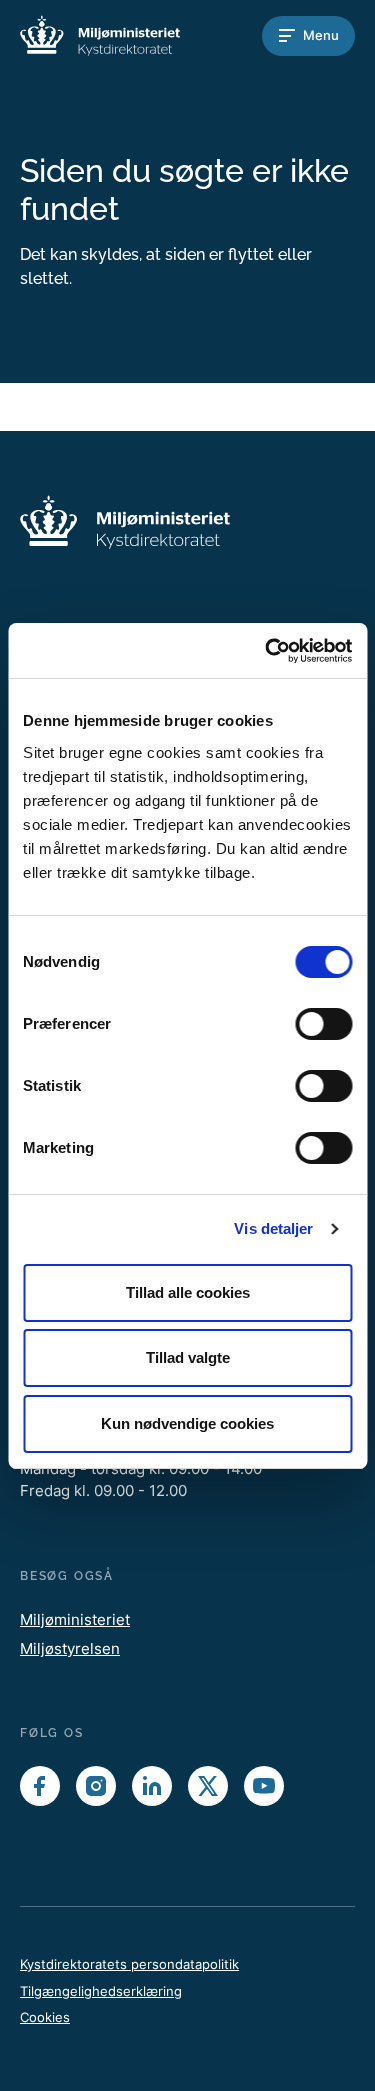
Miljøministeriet (75, 1619)
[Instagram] (96, 1786)
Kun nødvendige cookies (187, 1423)
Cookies (45, 2017)
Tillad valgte (188, 1357)
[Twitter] (208, 1786)
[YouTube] (264, 1786)
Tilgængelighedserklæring (101, 1991)
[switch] (323, 1024)
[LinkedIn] (152, 1786)
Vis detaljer (273, 1228)
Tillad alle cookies (188, 1292)
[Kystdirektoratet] (100, 35)
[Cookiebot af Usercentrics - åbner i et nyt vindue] (267, 651)
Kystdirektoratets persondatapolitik (129, 1964)
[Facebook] (40, 1786)
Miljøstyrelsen (70, 1648)
